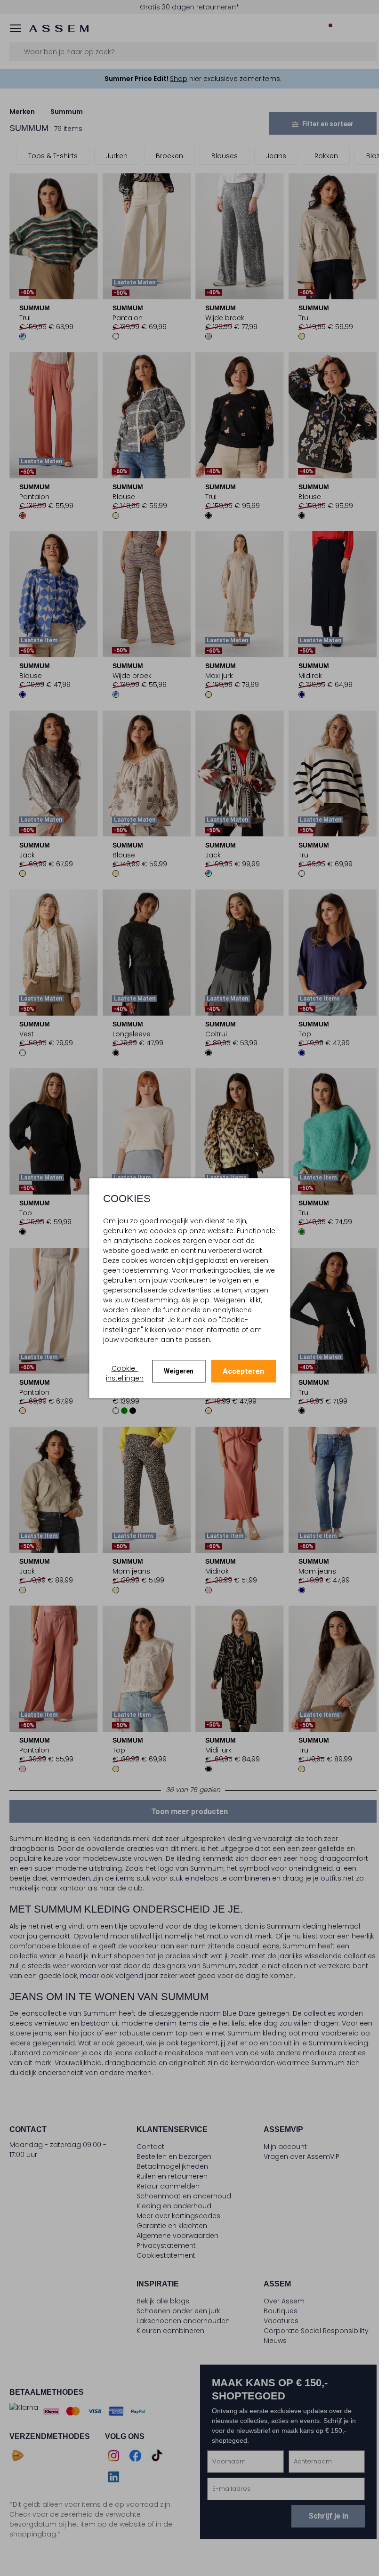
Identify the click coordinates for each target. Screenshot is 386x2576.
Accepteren (243, 1371)
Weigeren (179, 1371)
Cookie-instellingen (125, 1373)
